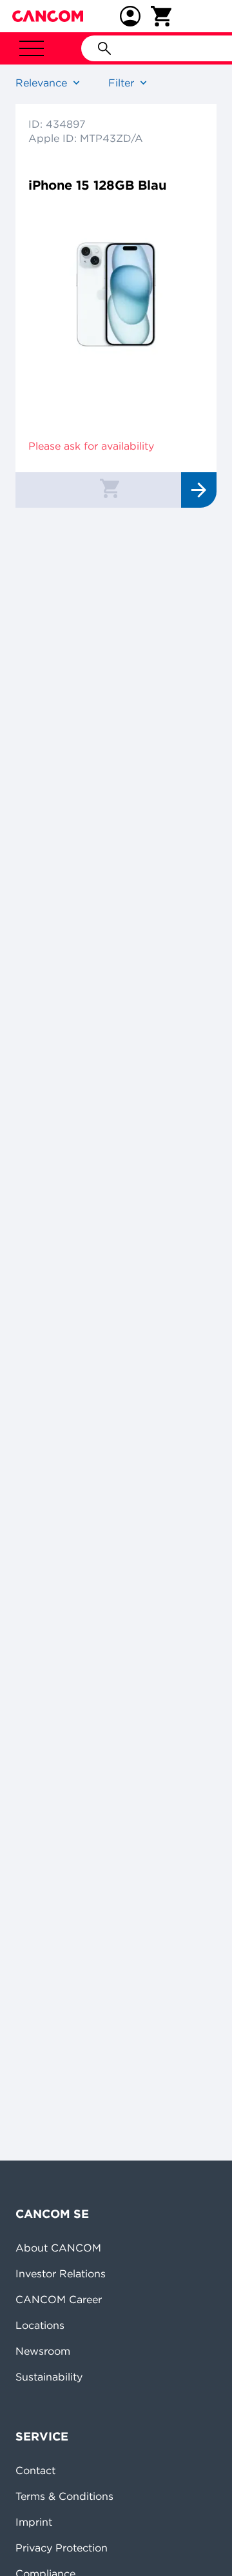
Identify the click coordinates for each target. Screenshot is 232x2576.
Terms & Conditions (64, 2496)
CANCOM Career (59, 2299)
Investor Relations (61, 2273)
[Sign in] (130, 16)
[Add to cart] (110, 488)
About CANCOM (58, 2248)
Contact (35, 2470)
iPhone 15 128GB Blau (97, 185)
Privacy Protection (62, 2548)
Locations (40, 2325)
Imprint (34, 2522)
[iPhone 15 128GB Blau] (116, 288)
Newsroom (43, 2351)
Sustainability (49, 2377)
